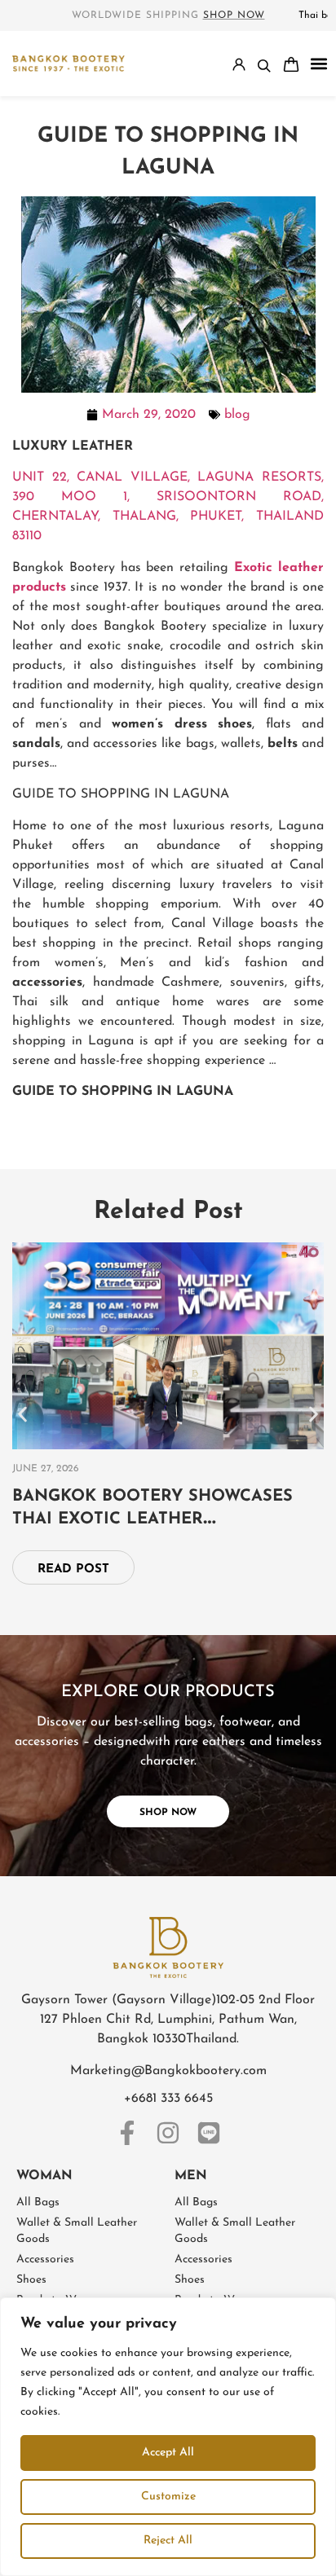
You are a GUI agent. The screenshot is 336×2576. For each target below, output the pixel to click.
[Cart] (291, 64)
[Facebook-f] (127, 2133)
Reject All (168, 2541)
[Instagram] (168, 2133)
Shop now (234, 15)
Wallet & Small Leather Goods (77, 2231)
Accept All (168, 2453)
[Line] (209, 2133)
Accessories (45, 2259)
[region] (168, 2437)
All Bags (38, 2202)
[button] (318, 64)
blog (237, 415)
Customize (168, 2497)
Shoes (31, 2280)
